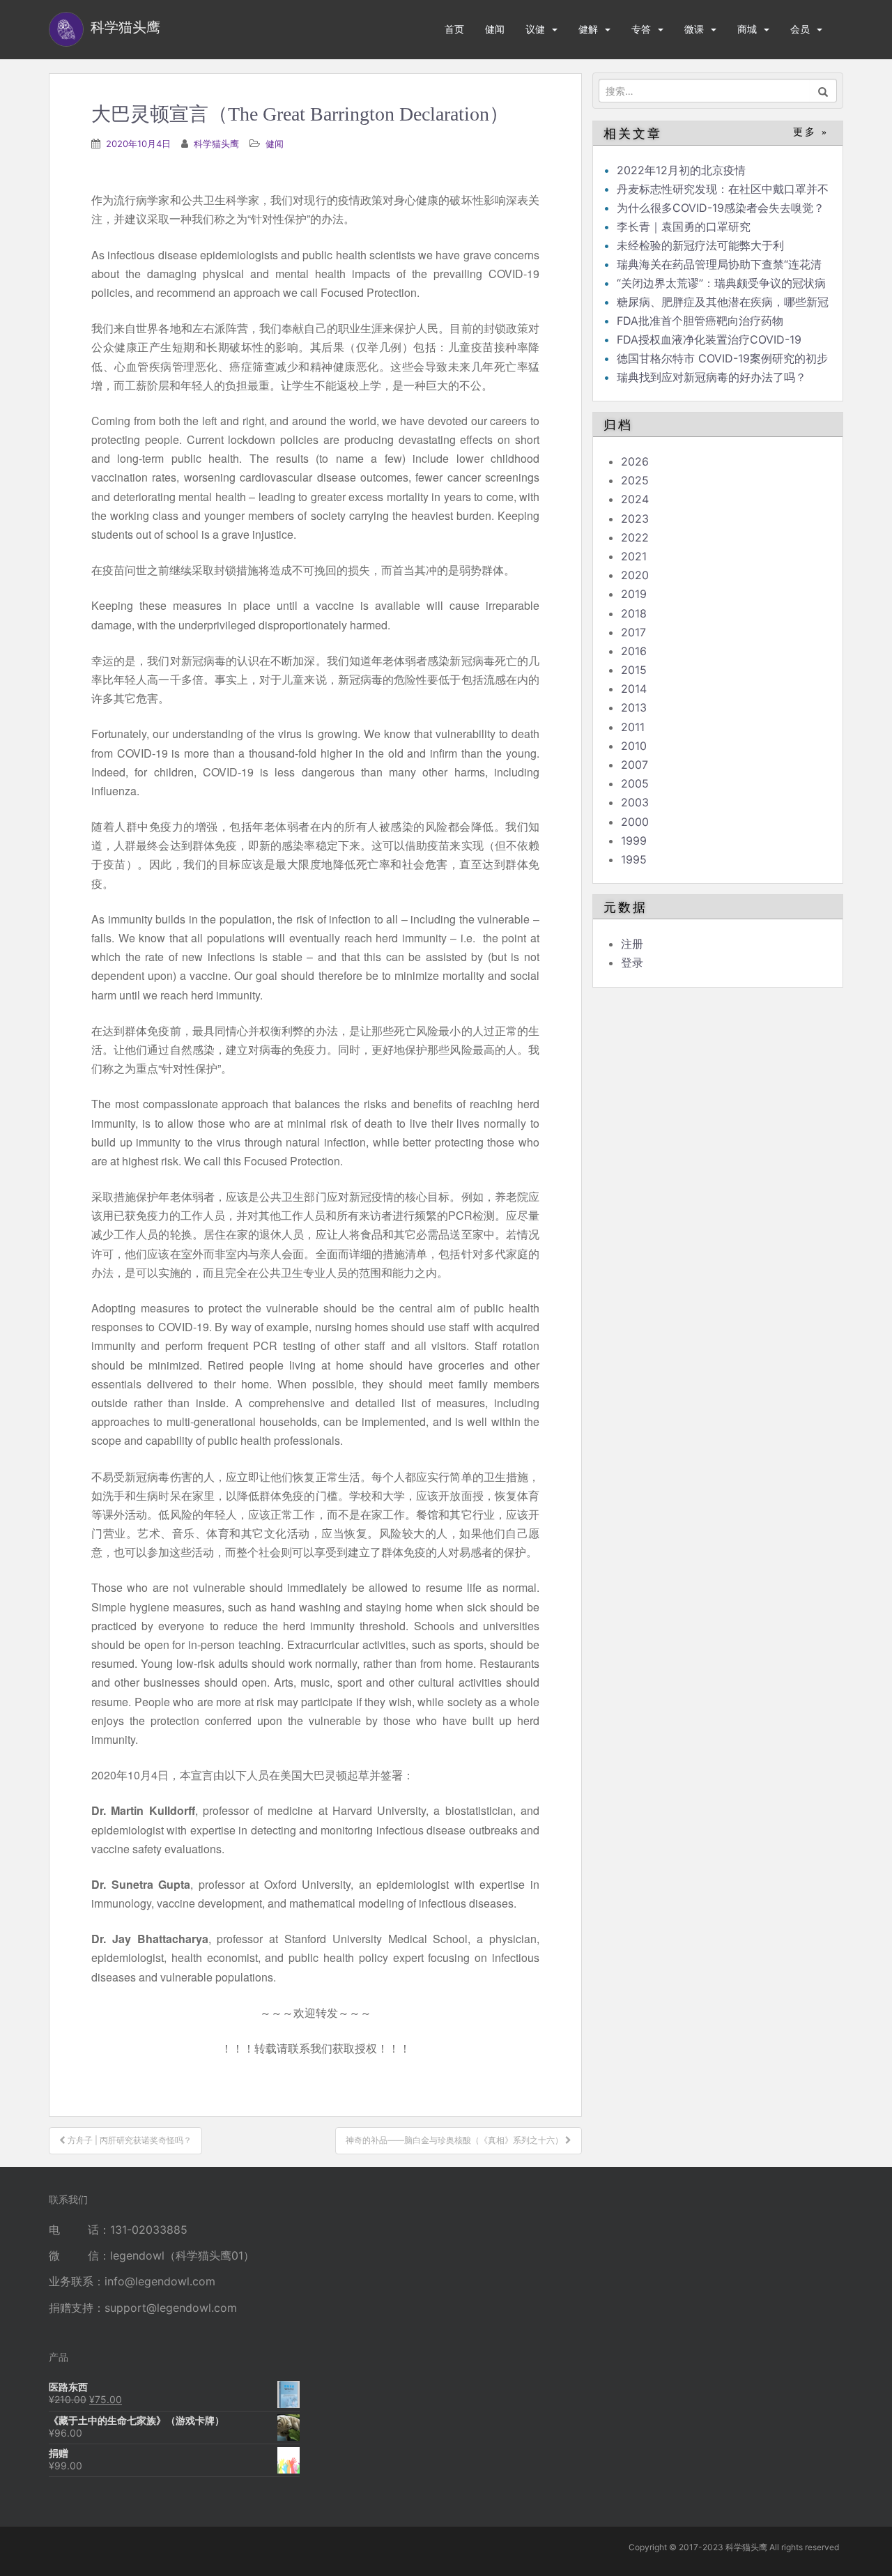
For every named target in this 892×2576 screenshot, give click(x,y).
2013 (634, 707)
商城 (747, 29)
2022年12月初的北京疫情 (681, 170)
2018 (634, 613)
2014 (634, 689)
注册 (632, 944)
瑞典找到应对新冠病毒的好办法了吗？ (712, 377)
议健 (535, 29)
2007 (635, 765)
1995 (634, 859)
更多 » (811, 132)
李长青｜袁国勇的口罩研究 (684, 227)
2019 (634, 594)
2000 (635, 822)
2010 (634, 746)
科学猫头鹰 (216, 144)
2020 (635, 575)
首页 (454, 29)
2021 (634, 556)
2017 (633, 632)
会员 (800, 29)
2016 (634, 651)
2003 (635, 802)
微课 (694, 29)
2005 (635, 783)
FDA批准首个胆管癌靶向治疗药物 (700, 321)
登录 (632, 963)
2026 (635, 461)
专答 (641, 29)
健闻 (495, 29)
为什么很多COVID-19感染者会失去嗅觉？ (721, 208)
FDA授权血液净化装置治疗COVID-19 (709, 339)
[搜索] (823, 91)
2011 (633, 727)
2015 (634, 670)
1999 (634, 841)
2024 (635, 499)
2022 (635, 537)
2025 (635, 480)
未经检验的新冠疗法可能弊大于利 (700, 245)
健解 (588, 29)
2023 (635, 519)
